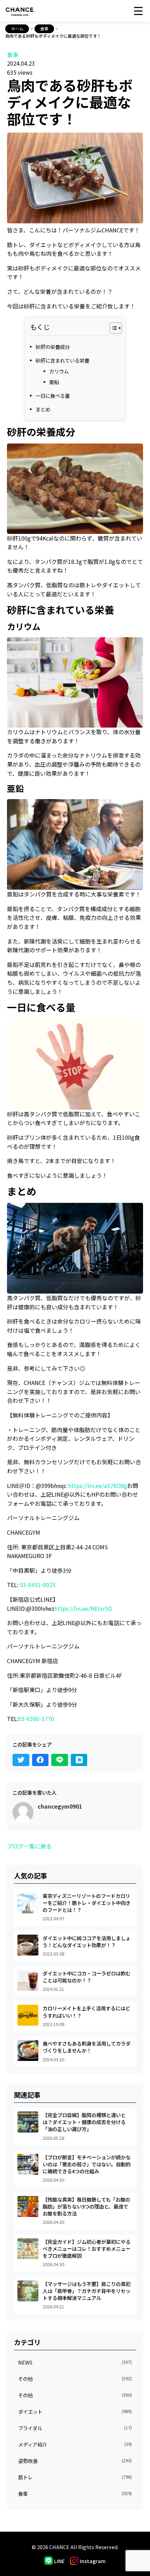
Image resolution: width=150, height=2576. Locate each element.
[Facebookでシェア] (40, 1760)
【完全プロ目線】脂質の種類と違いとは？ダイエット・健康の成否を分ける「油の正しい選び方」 (84, 2122)
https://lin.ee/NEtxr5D (83, 1608)
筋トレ (75, 2477)
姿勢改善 (75, 2461)
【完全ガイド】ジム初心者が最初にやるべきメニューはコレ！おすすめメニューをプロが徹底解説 (87, 2249)
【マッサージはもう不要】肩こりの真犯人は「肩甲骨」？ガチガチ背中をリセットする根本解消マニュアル (87, 2291)
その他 (75, 2379)
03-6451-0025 (38, 1585)
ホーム (17, 28)
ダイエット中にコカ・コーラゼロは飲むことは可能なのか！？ (87, 1977)
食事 (44, 28)
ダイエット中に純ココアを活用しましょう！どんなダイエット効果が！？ (87, 1941)
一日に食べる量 (53, 396)
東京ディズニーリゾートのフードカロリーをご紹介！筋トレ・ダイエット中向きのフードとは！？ (87, 1903)
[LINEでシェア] (60, 1760)
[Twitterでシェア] (21, 1760)
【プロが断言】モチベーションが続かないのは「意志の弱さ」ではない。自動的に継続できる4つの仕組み (87, 2164)
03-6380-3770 (36, 1719)
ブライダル (75, 2428)
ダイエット (75, 2411)
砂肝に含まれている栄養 (62, 360)
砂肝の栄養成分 (53, 347)
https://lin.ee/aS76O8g (97, 1486)
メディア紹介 (75, 2444)
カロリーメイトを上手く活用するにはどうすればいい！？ (86, 2012)
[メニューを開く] (139, 11)
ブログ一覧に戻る (29, 1846)
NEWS (75, 2362)
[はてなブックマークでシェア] (79, 1760)
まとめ (43, 409)
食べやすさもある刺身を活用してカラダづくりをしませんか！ (87, 2047)
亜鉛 (54, 382)
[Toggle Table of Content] (112, 328)
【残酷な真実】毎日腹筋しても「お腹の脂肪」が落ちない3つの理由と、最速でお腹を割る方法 (86, 2206)
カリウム (59, 371)
